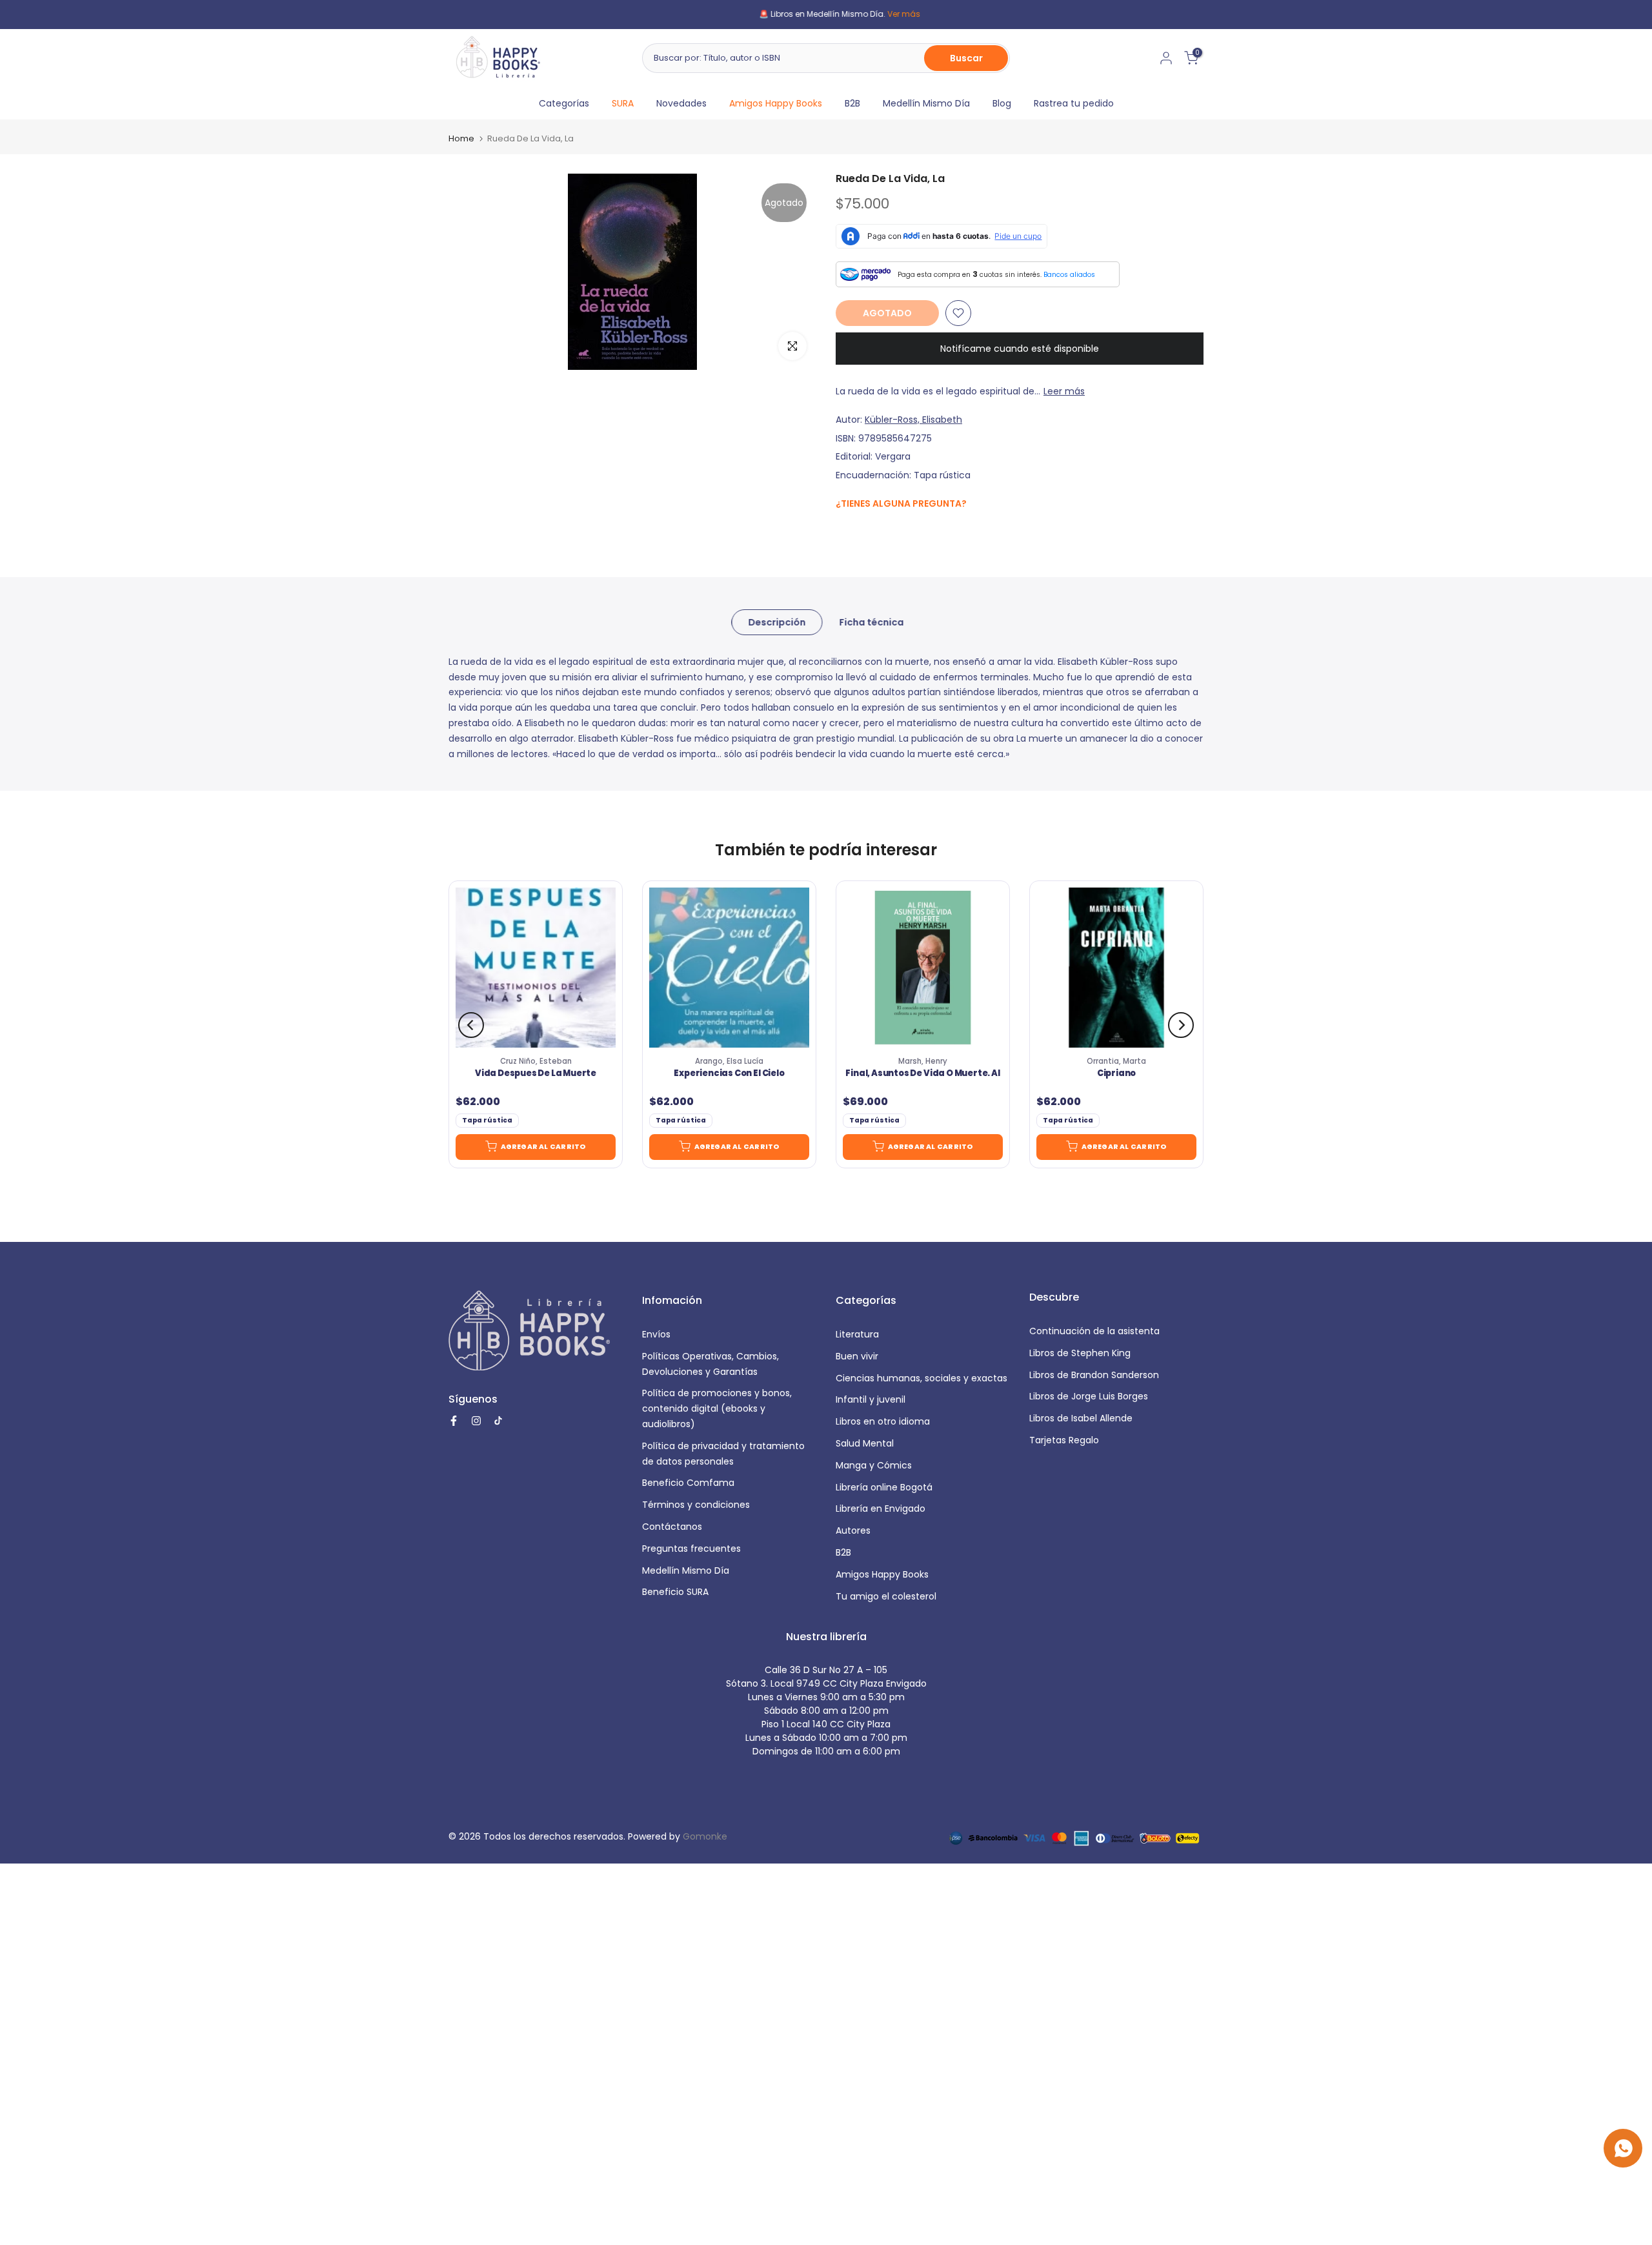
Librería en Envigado (881, 1509)
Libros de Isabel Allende (1081, 1418)
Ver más (890, 14)
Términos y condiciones (696, 1505)
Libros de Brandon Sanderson (1094, 1375)
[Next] (1181, 1025)
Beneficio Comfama (688, 1483)
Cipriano (1116, 1074)
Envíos (656, 1334)
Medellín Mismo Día (926, 103)
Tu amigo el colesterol (886, 1596)
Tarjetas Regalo (1064, 1440)
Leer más (1064, 391)
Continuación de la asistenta (1094, 1331)
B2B (852, 103)
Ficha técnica (871, 622)
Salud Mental (865, 1443)
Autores (853, 1530)
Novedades (681, 103)
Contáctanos (672, 1527)
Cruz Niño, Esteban (536, 1061)
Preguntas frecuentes (691, 1549)
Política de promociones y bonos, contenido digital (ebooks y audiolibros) (717, 1408)
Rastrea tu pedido (1074, 103)
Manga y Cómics (874, 1465)
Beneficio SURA (675, 1592)
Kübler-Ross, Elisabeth (913, 420)
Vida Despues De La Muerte (536, 1074)
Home (461, 138)
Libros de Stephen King (1080, 1353)
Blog (1002, 103)
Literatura (857, 1334)
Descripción (777, 622)
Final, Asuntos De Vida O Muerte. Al (922, 1074)
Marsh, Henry (923, 1061)
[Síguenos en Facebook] (842, 532)
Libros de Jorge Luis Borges (1089, 1396)
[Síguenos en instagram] (868, 531)
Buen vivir (857, 1356)
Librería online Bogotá (884, 1487)
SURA (623, 103)
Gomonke (705, 1836)
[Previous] (471, 1025)
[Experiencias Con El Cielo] (729, 968)
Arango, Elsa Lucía (729, 1061)
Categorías (564, 103)
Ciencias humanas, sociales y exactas (922, 1378)
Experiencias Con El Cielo (729, 1074)
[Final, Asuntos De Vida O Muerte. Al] (923, 968)
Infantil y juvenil (871, 1399)
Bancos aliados (1069, 275)
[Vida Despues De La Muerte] (536, 968)
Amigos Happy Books (776, 103)
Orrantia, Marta (1116, 1061)
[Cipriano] (1116, 968)
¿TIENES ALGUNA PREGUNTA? (901, 503)
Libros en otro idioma (883, 1421)
